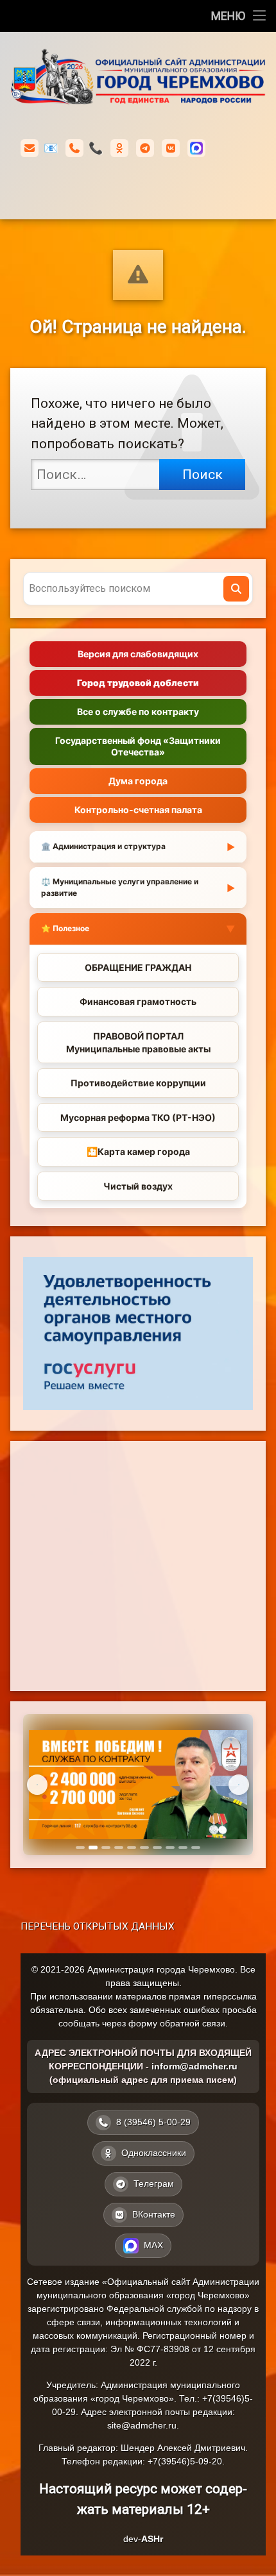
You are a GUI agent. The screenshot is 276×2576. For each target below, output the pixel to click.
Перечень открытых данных (98, 1926)
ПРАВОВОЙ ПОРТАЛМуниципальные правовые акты (138, 1042)
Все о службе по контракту (138, 711)
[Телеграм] (145, 148)
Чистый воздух (138, 1186)
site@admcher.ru (142, 2425)
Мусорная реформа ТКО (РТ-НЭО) (138, 1117)
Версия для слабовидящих (138, 654)
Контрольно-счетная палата (138, 810)
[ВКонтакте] (171, 148)
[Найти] (236, 589)
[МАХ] (196, 148)
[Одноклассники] (119, 148)
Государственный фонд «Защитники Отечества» (138, 746)
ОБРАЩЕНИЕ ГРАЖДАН (138, 967)
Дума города (138, 781)
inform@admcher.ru (51, 148)
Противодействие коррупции (138, 1083)
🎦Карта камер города (138, 1151)
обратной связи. (194, 2023)
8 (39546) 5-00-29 (96, 148)
